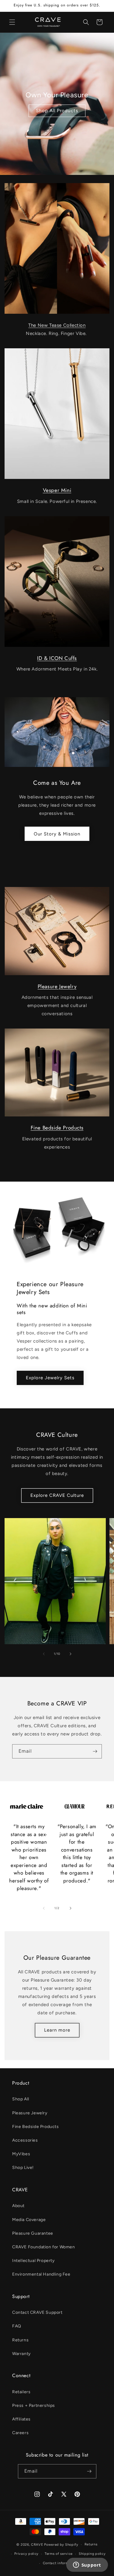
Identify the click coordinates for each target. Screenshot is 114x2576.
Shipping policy (92, 2554)
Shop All (21, 2099)
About (18, 2206)
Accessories (25, 2140)
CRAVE (37, 2545)
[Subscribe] (95, 1751)
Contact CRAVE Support (37, 2312)
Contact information (60, 2563)
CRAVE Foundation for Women (44, 2247)
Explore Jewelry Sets (50, 1378)
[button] (12, 22)
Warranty (21, 2354)
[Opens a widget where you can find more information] (87, 2565)
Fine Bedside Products (57, 1128)
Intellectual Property (33, 2261)
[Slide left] (44, 1654)
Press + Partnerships (34, 2405)
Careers (20, 2433)
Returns (20, 2340)
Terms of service (59, 2554)
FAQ (17, 2326)
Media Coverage (29, 2220)
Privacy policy (26, 2554)
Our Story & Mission (57, 834)
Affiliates (21, 2419)
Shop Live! (23, 2168)
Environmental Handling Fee (41, 2274)
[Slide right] (71, 1654)
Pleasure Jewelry (57, 986)
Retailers (21, 2392)
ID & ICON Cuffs (57, 658)
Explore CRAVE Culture (57, 1495)
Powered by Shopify (61, 2545)
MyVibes (21, 2154)
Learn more (57, 2030)
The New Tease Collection (57, 325)
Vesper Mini (57, 490)
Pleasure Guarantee (33, 2233)
